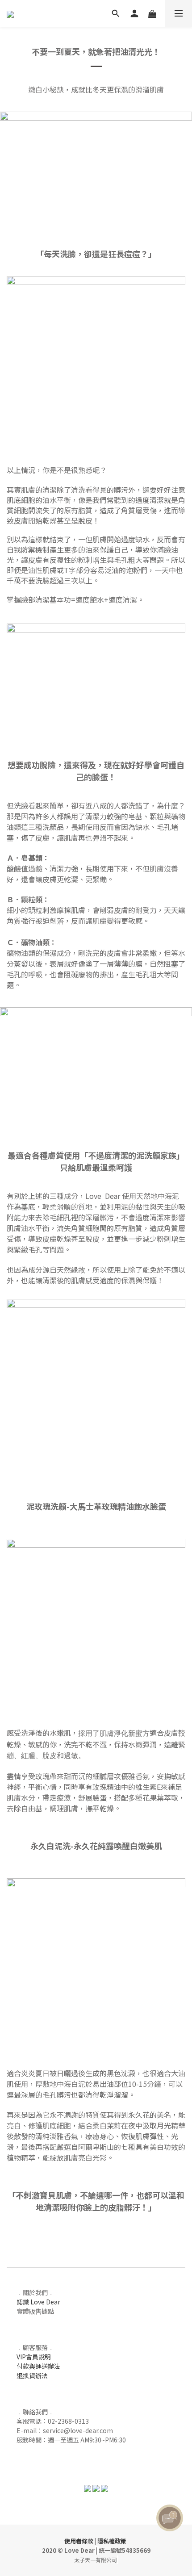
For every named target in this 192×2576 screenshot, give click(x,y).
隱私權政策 (112, 2541)
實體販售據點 (35, 2311)
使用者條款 (79, 2541)
